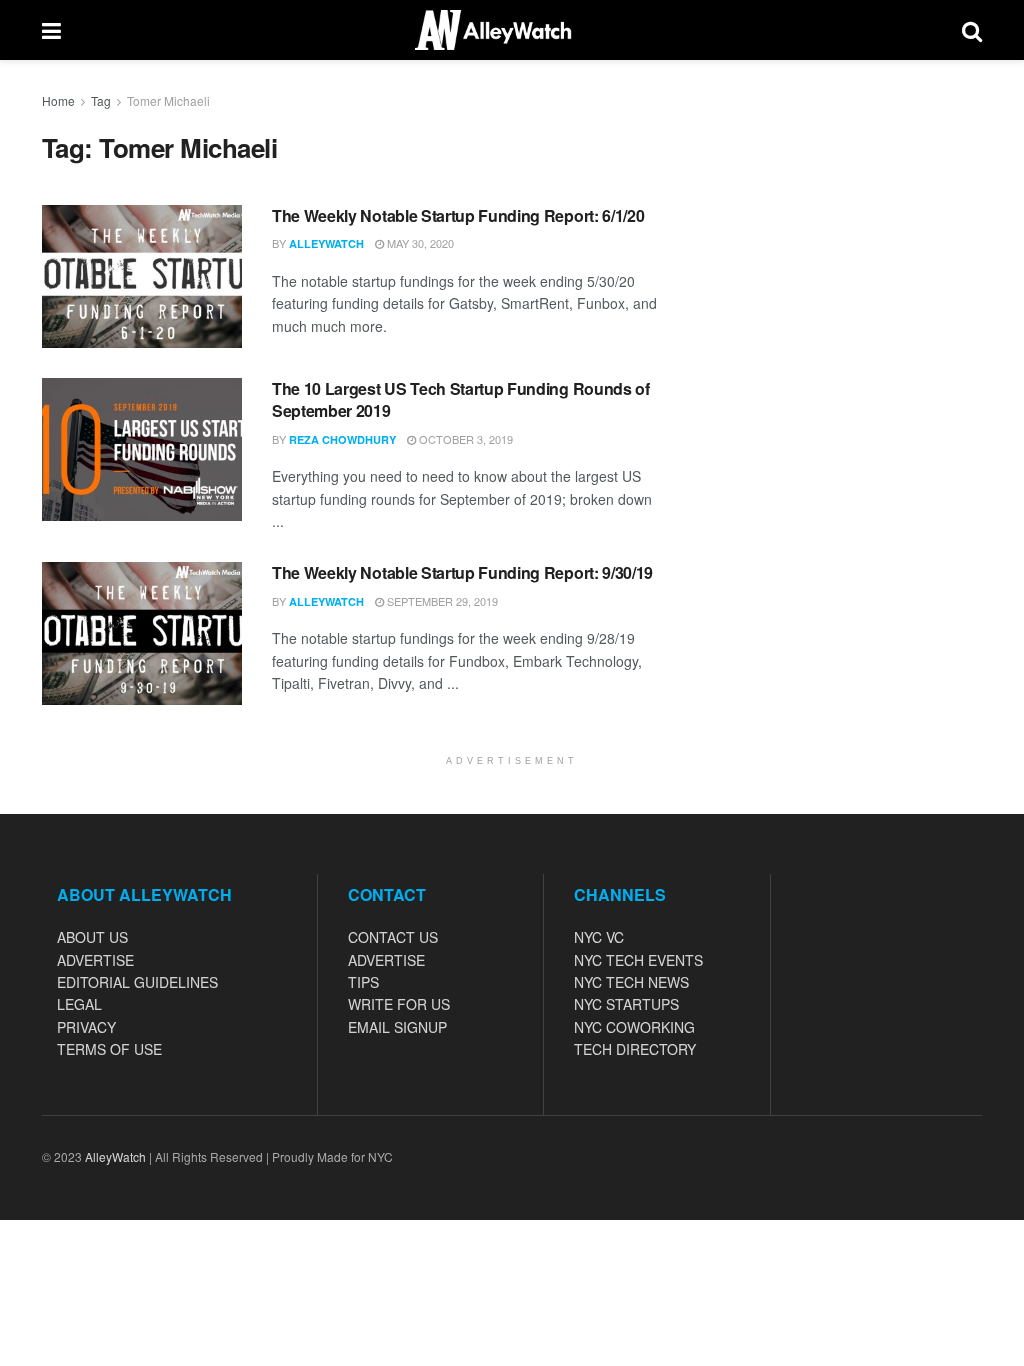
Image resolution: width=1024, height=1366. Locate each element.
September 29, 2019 (441, 601)
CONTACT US (393, 937)
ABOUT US (92, 937)
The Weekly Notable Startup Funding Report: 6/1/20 (458, 215)
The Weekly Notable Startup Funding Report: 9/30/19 (462, 572)
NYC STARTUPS (626, 1004)
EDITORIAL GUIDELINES (137, 982)
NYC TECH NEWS (631, 982)
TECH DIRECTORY (635, 1049)
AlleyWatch (326, 243)
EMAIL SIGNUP (397, 1027)
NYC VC (599, 937)
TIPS (363, 982)
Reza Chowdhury (342, 439)
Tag (101, 100)
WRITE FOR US (399, 1004)
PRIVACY (86, 1027)
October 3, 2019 (464, 439)
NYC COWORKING (634, 1027)
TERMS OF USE (109, 1049)
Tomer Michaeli (168, 100)
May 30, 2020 (419, 243)
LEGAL (79, 1004)
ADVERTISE (95, 960)
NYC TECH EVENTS (638, 960)
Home (58, 100)
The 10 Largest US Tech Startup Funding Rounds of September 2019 (461, 399)
